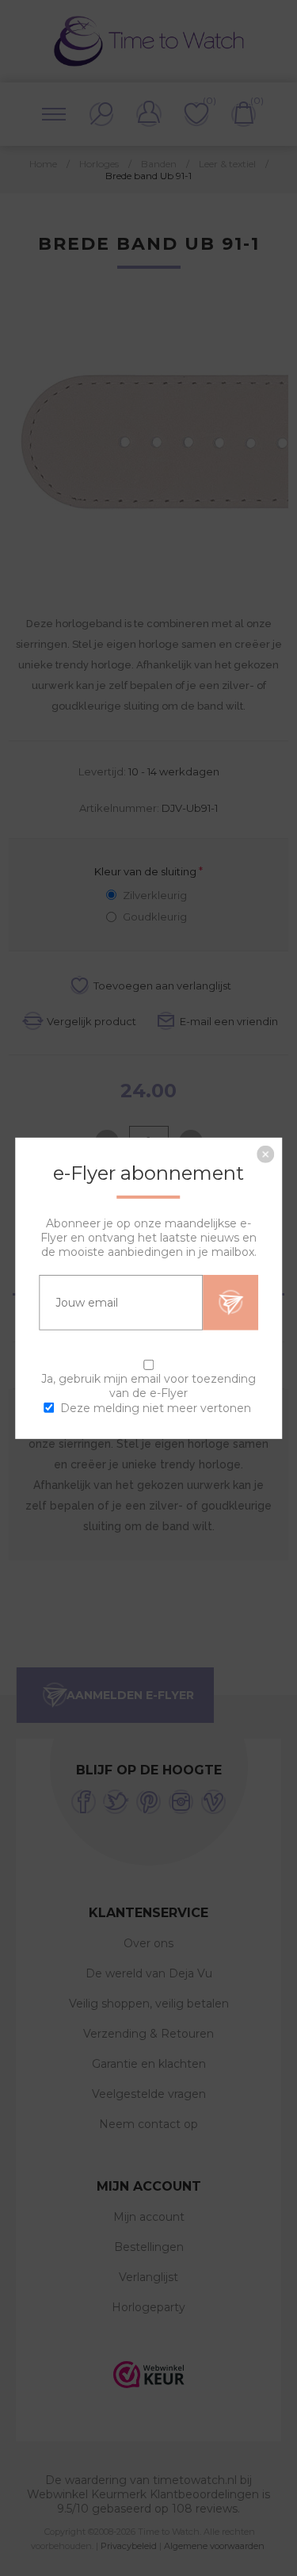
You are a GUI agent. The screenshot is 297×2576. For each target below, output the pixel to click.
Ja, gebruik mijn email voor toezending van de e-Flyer (148, 1385)
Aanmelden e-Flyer (230, 1302)
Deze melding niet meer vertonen (156, 1408)
